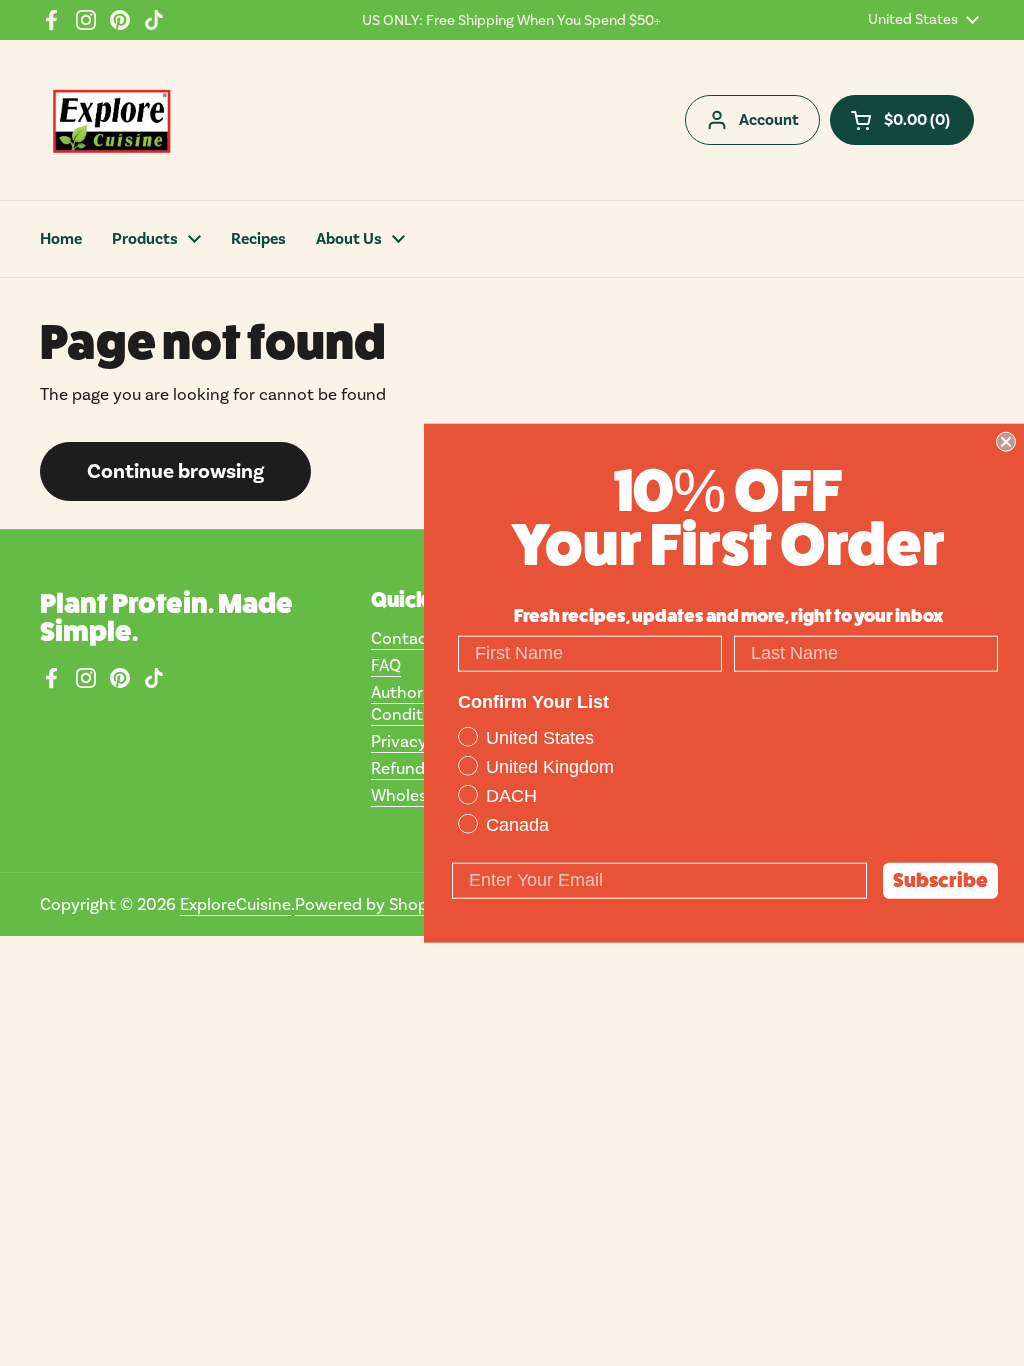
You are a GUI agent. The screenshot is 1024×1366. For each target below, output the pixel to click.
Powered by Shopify (371, 904)
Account (769, 120)
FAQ (386, 665)
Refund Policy (423, 768)
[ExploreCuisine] (111, 120)
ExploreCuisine (235, 904)
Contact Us (414, 638)
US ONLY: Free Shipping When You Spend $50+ (511, 20)
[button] (902, 120)
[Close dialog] (1006, 442)
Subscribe (940, 879)
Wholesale (410, 795)
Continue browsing (175, 471)
